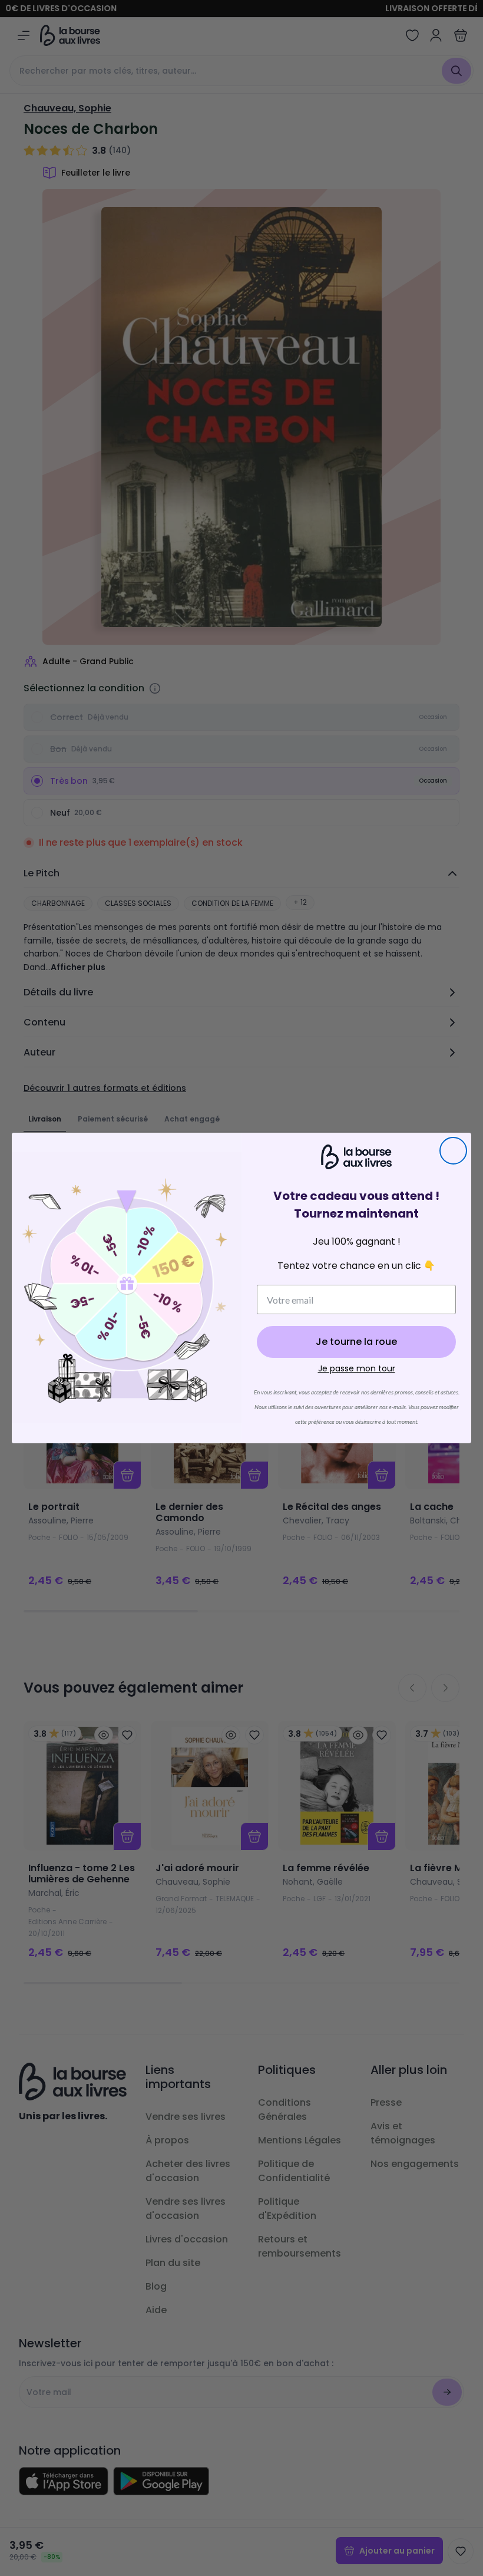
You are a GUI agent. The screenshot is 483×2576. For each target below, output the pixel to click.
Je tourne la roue (356, 1342)
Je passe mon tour (357, 1368)
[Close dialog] (453, 1151)
